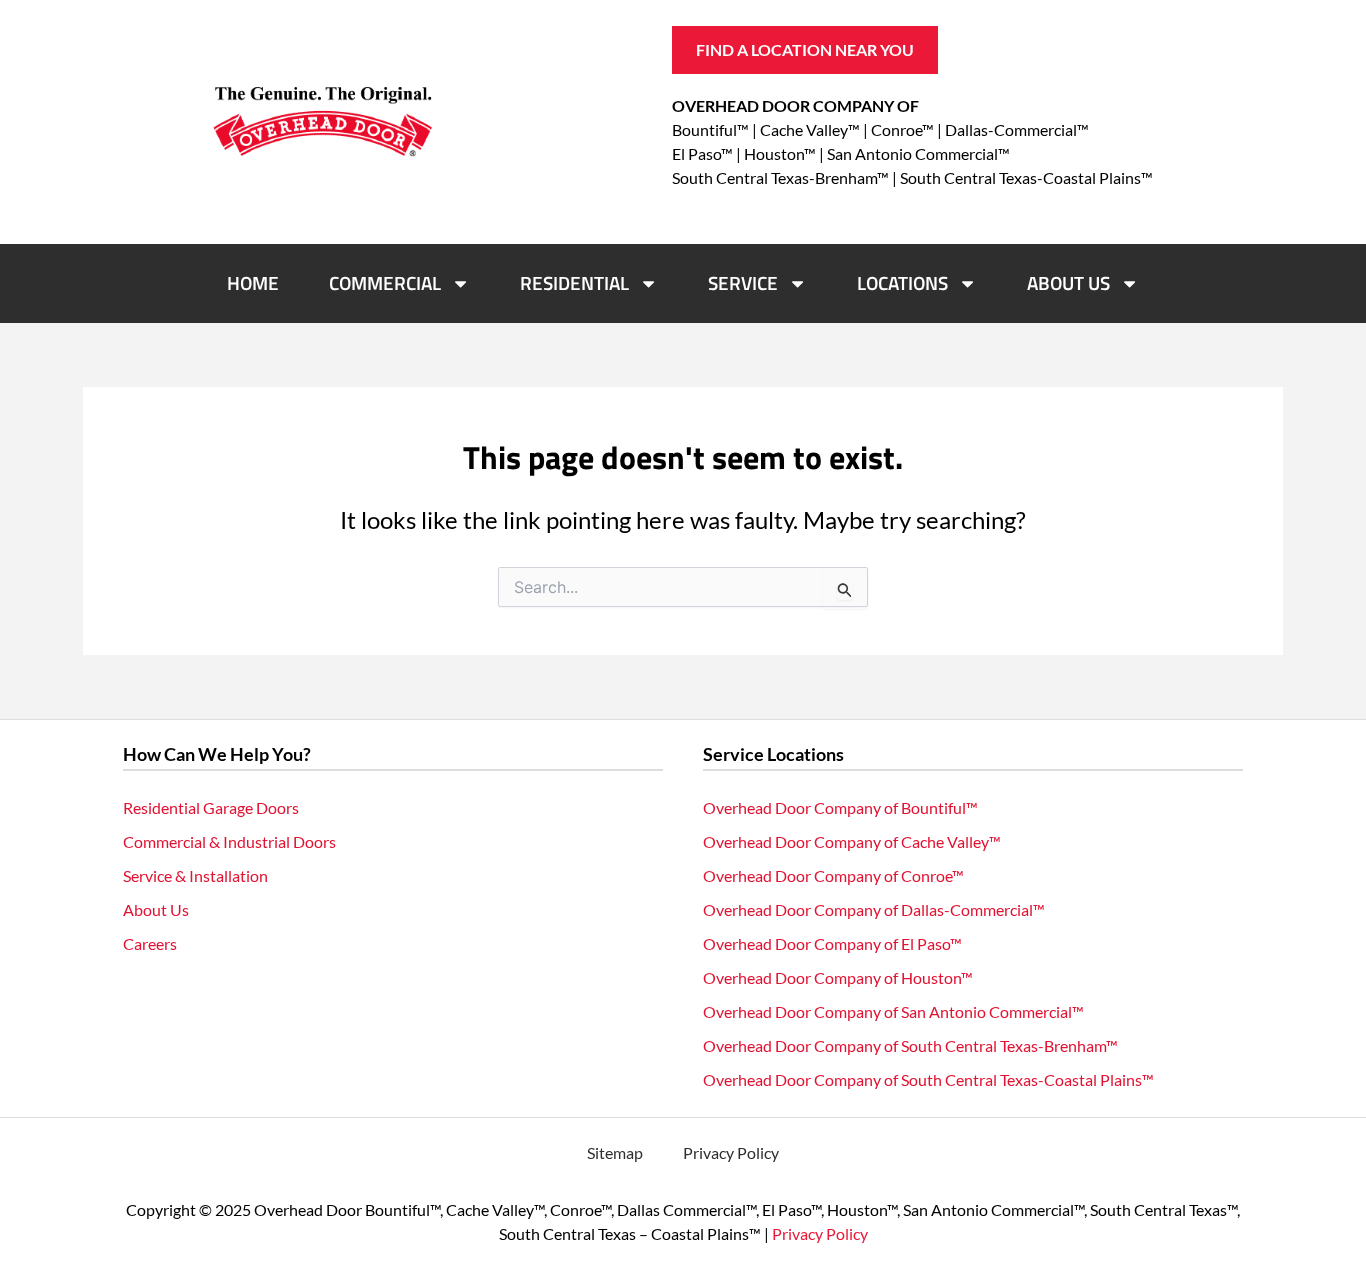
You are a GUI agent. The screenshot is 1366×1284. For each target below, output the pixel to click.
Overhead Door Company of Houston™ (838, 977)
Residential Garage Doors (211, 807)
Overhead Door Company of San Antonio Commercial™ (893, 1011)
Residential (574, 282)
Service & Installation (195, 875)
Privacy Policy (731, 1152)
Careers (150, 943)
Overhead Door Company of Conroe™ (833, 875)
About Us (1068, 282)
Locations (902, 282)
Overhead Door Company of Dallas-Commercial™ (874, 909)
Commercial (385, 282)
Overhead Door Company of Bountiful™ (840, 807)
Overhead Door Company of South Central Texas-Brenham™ (910, 1045)
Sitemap (615, 1152)
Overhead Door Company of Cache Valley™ (852, 841)
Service (743, 282)
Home (253, 282)
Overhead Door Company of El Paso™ (832, 943)
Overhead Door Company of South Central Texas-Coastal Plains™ (928, 1079)
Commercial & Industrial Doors (229, 841)
